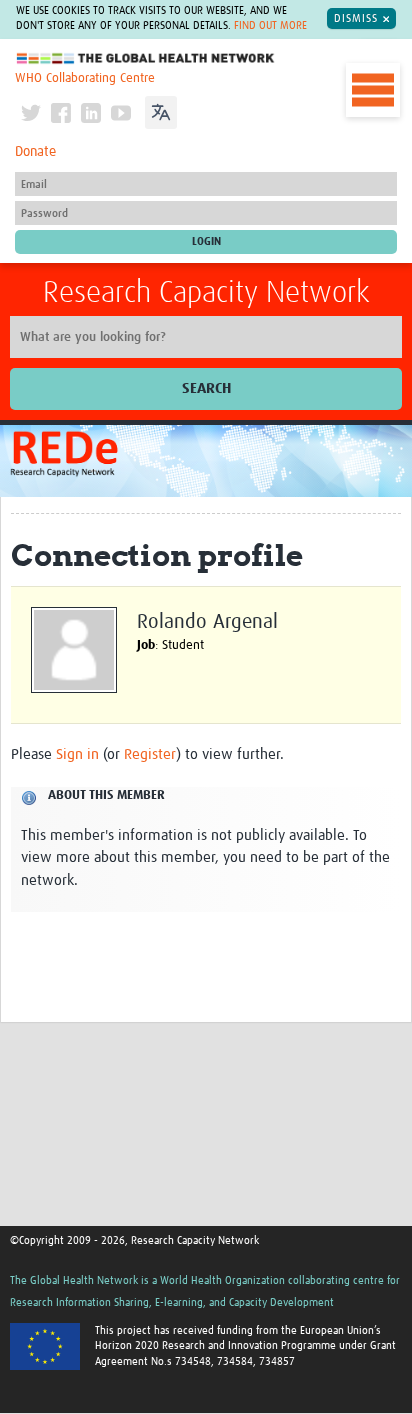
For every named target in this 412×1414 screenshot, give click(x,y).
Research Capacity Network (206, 293)
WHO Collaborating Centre (85, 78)
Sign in (77, 754)
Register (150, 754)
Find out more (270, 26)
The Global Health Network (146, 58)
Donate (35, 152)
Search (206, 388)
